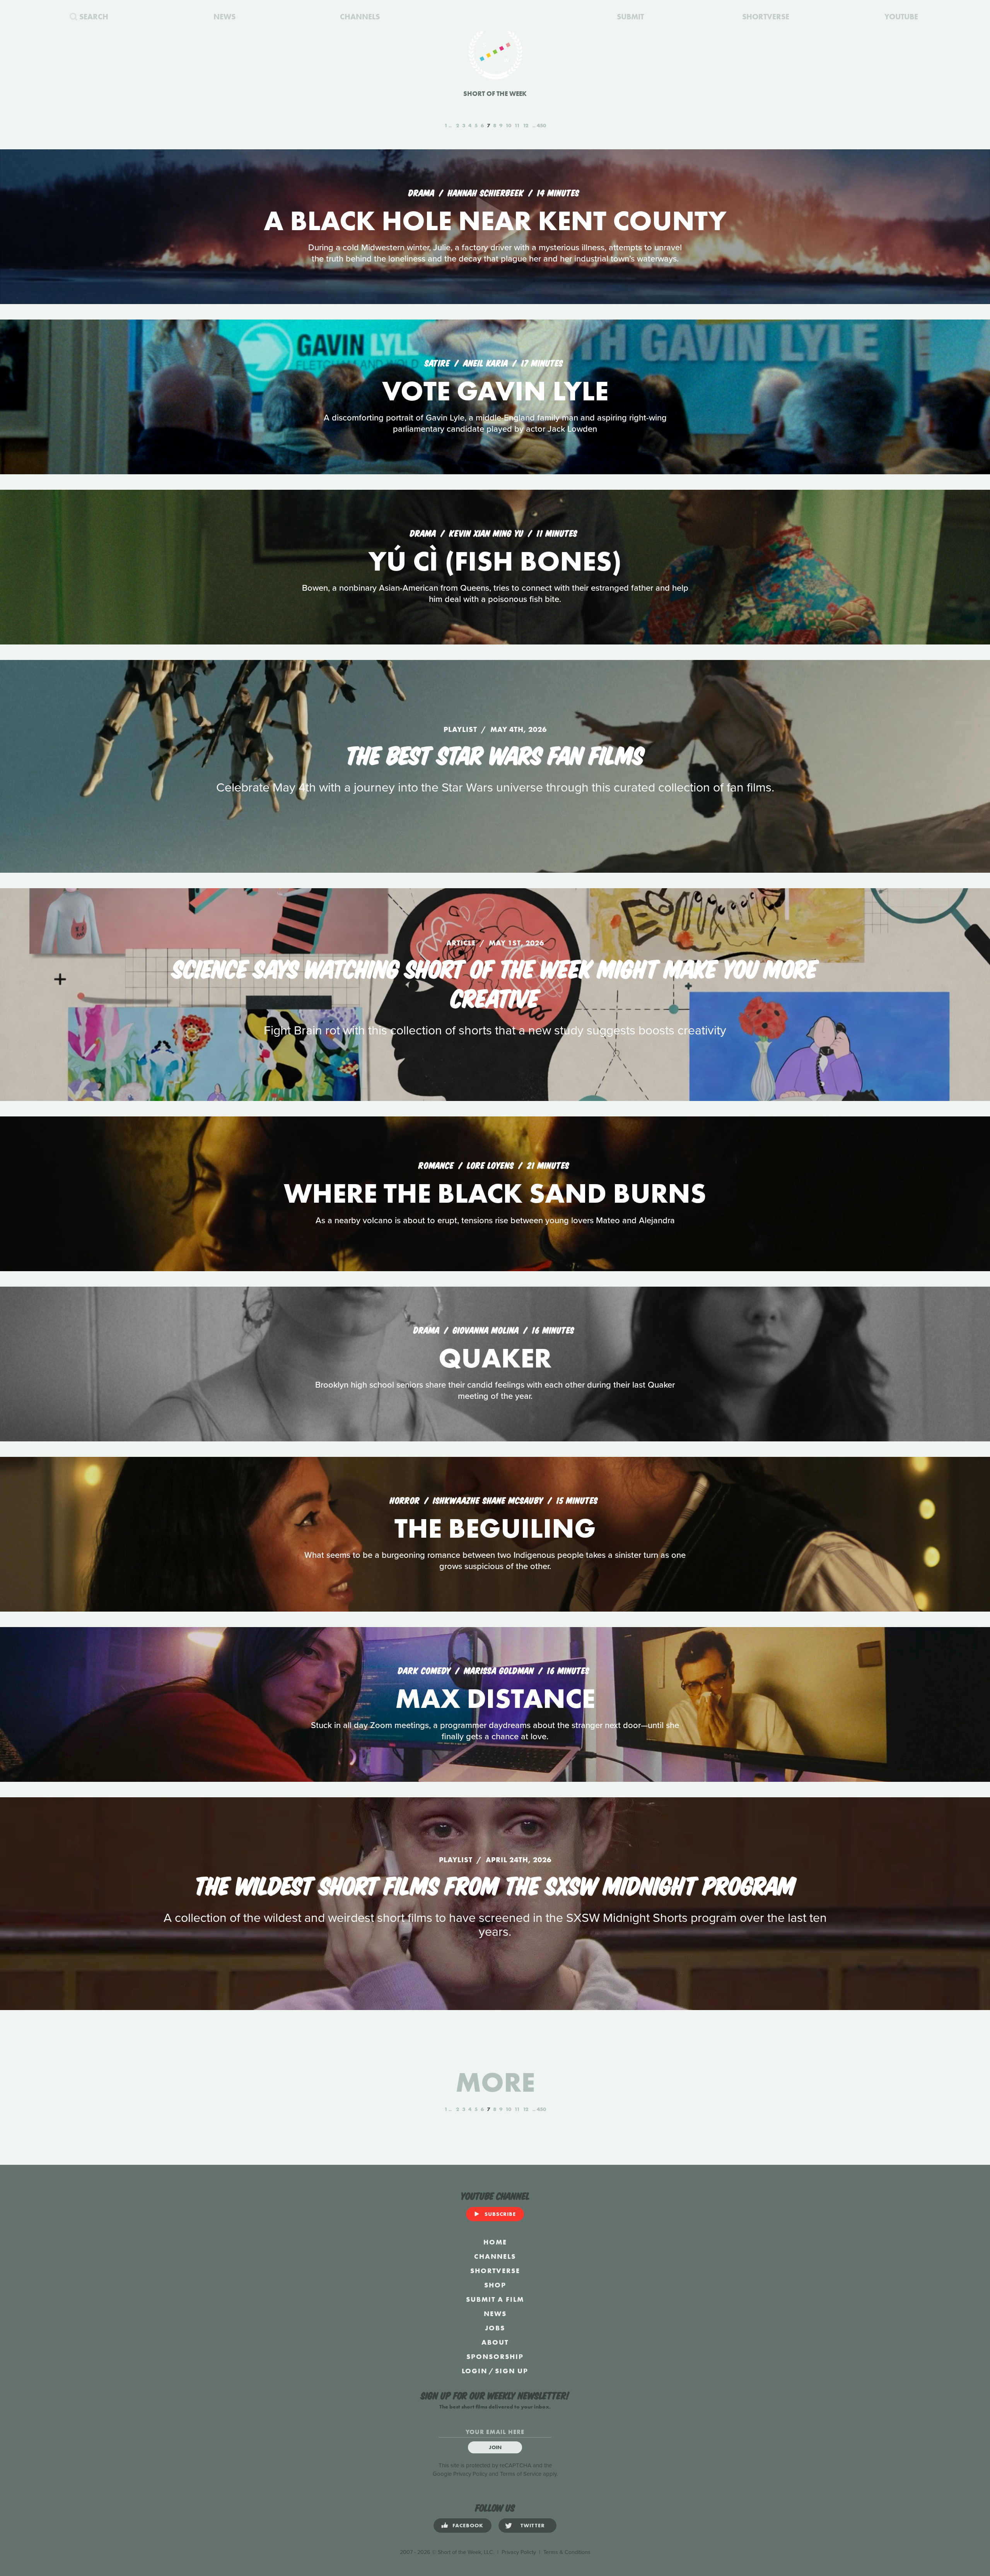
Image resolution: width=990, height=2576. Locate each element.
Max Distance (495, 1698)
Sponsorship (495, 2356)
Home (495, 2242)
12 (526, 125)
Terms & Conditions (567, 2552)
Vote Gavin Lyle (495, 391)
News (495, 2314)
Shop (495, 2285)
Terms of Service (521, 2474)
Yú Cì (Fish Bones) (495, 561)
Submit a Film (495, 2299)
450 (541, 125)
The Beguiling (495, 1528)
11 (517, 125)
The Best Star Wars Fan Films (495, 754)
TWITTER (533, 2525)
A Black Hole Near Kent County (495, 221)
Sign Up (512, 2371)
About (495, 2342)
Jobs (495, 2328)
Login (475, 2371)
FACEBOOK (468, 2525)
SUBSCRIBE (500, 2214)
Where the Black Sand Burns (495, 1193)
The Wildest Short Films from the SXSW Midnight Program (495, 1884)
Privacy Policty (519, 2552)
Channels (495, 2256)
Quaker (495, 1358)
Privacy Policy (470, 2474)
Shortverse (495, 2271)
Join (495, 2447)
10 (508, 125)
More (495, 2082)
